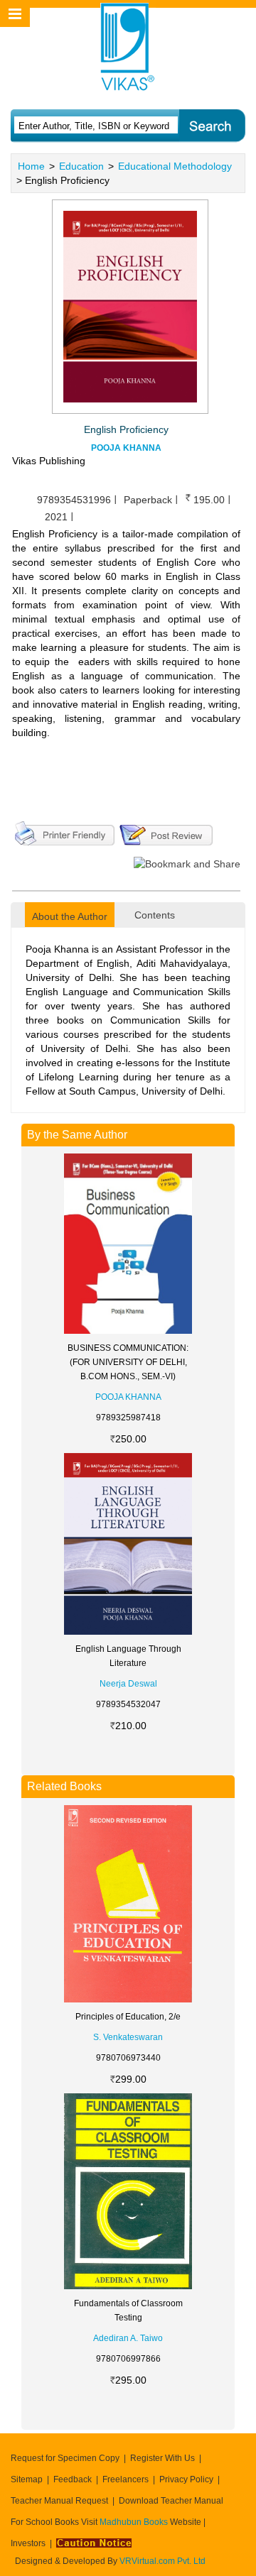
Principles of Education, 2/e (128, 2017)
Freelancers (126, 2479)
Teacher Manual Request (59, 2501)
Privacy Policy (186, 2479)
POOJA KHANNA (126, 448)
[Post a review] (166, 832)
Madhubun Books (135, 2522)
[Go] (212, 126)
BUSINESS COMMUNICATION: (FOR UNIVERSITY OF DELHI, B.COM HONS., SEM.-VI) (128, 1362)
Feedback (73, 2479)
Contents (155, 915)
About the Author (70, 916)
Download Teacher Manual (171, 2501)
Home (31, 166)
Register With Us (162, 2458)
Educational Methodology (175, 166)
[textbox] (95, 126)
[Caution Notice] (94, 2543)
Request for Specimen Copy (65, 2458)
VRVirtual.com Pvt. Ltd (162, 2561)
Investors (28, 2543)
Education (81, 166)
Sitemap (27, 2479)
